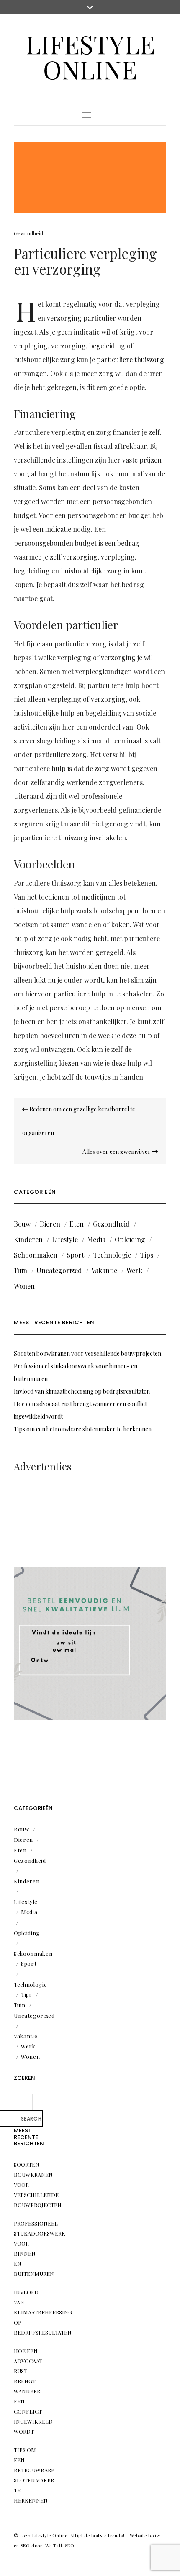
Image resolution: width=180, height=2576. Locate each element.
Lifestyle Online (90, 56)
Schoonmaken (36, 1255)
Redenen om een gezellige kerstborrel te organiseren (79, 1121)
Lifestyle (65, 1239)
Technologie (112, 1255)
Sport (75, 1255)
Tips (147, 1255)
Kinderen (28, 1239)
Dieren (50, 1224)
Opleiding (130, 1239)
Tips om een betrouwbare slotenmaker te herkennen (83, 1429)
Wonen (24, 1286)
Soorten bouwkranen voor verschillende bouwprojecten (87, 1353)
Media (96, 1239)
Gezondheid (28, 233)
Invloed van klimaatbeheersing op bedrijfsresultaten (82, 1391)
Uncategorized (59, 1270)
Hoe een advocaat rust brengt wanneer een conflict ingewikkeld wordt (33, 2391)
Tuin (21, 1270)
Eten (77, 1224)
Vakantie (104, 1270)
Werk (134, 1270)
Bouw (22, 1224)
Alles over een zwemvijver (117, 1152)
